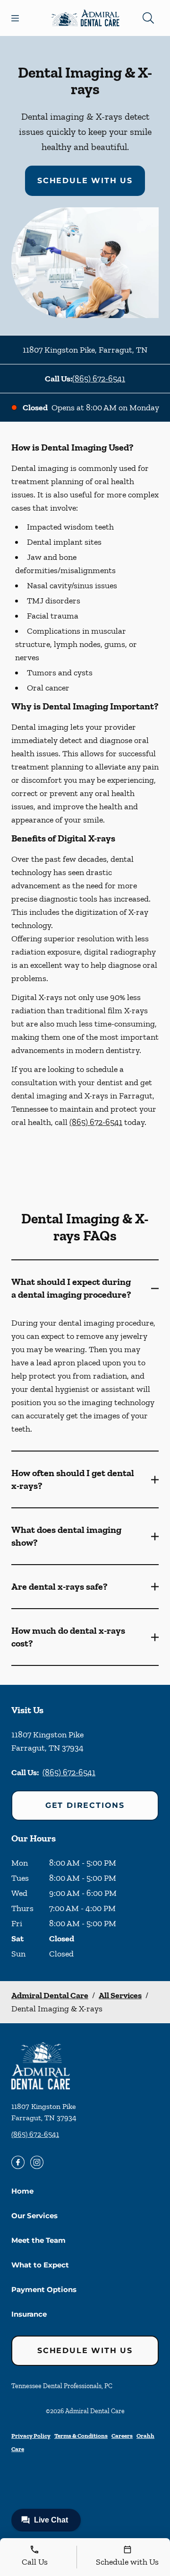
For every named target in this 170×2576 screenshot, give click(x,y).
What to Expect (40, 2265)
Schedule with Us (85, 181)
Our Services (34, 2216)
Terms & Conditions (81, 2436)
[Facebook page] (18, 2162)
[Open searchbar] (148, 18)
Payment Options (44, 2289)
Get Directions (85, 1805)
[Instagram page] (37, 2162)
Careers (122, 2436)
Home (22, 2191)
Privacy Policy (31, 2436)
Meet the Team (38, 2240)
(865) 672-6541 (99, 379)
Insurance (29, 2314)
